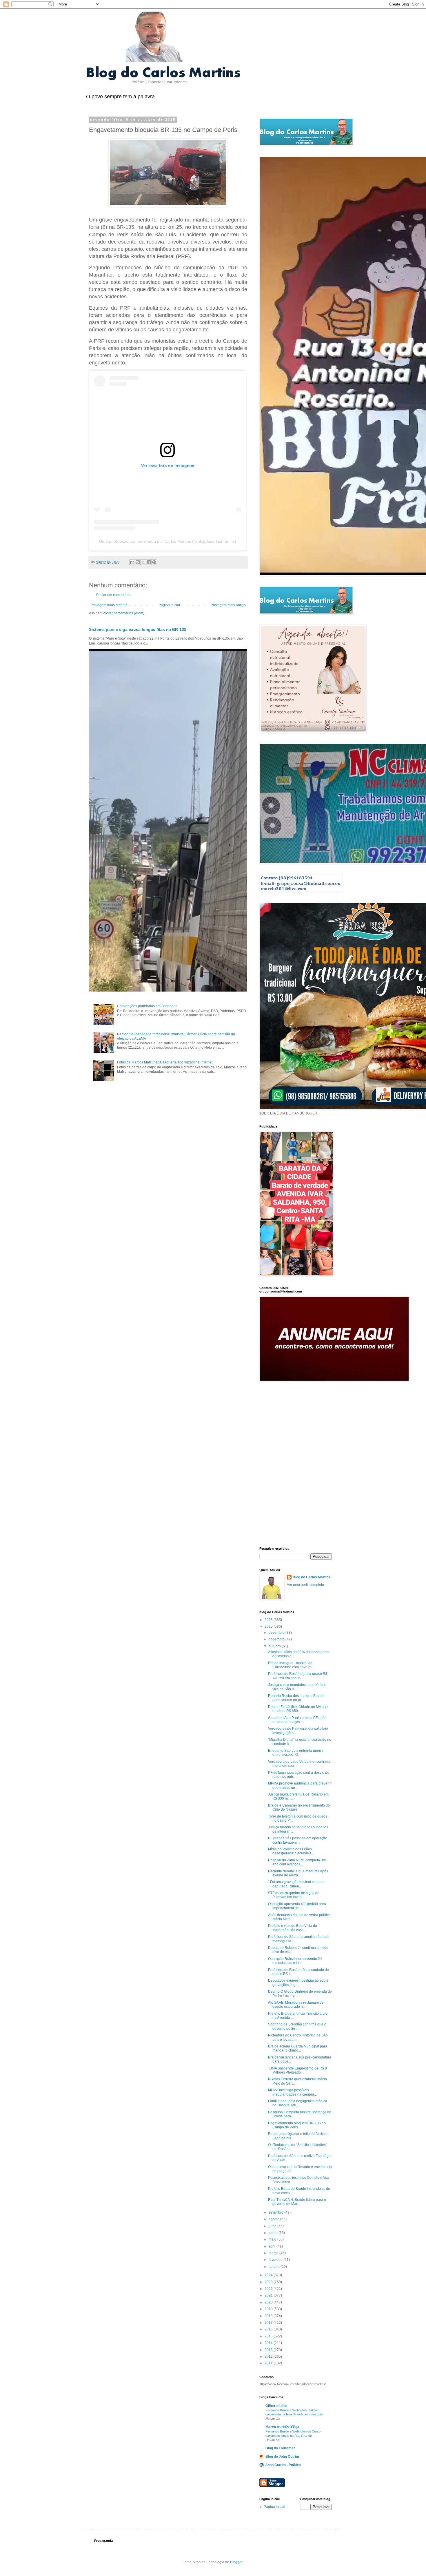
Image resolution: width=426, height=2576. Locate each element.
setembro (276, 2212)
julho (273, 2226)
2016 (269, 2329)
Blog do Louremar (280, 2448)
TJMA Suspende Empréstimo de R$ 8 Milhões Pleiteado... (297, 2070)
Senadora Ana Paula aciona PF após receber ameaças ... (297, 1720)
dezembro (277, 1633)
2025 (269, 1626)
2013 (269, 2350)
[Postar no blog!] (138, 562)
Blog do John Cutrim (282, 2457)
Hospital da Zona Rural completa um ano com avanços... (297, 1862)
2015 (269, 2336)
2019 (269, 2309)
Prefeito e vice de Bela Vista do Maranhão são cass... (293, 1928)
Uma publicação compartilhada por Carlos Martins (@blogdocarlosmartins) (168, 541)
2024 (269, 2275)
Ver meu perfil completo (305, 1585)
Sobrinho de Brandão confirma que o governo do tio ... (297, 2026)
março (274, 2253)
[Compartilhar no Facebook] (149, 562)
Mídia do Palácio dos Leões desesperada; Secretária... (291, 1851)
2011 (269, 2363)
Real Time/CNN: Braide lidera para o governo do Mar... (297, 2202)
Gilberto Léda (276, 2406)
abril (273, 2246)
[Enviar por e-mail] (132, 562)
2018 (269, 2316)
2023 (269, 2282)
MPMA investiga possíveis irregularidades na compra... (292, 2092)
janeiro (275, 2267)
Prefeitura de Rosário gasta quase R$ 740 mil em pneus (298, 1676)
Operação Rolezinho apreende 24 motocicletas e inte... (295, 1961)
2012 (269, 2357)
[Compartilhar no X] (143, 562)
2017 (269, 2323)
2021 (269, 2295)
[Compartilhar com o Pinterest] (154, 562)
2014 (269, 2343)
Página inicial (169, 605)
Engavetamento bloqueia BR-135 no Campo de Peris (297, 2125)
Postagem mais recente (109, 605)
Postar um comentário (113, 595)
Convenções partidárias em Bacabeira (147, 1006)
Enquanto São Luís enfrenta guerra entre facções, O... (296, 1753)
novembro (277, 1639)
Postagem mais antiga (228, 605)
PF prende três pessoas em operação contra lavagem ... (298, 1840)
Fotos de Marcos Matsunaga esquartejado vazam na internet (165, 1062)
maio (273, 2239)
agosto (274, 2219)
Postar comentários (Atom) (123, 613)
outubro (275, 1646)
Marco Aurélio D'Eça (282, 2427)
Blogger (236, 2562)
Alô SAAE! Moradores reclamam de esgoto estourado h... (296, 2005)
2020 (269, 2302)
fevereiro (276, 2260)
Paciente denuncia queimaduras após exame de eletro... (298, 1873)
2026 (269, 1620)
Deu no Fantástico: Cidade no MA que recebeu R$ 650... (298, 1709)
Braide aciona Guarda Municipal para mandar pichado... (298, 2048)
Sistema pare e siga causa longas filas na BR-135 (138, 629)
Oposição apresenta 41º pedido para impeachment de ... (297, 1906)
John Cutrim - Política (283, 2465)
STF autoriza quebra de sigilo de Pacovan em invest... (294, 1895)
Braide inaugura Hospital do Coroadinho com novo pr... (291, 1665)
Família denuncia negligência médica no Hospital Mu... (298, 2103)
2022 (269, 2289)
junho (274, 2233)
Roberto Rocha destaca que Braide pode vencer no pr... (296, 1698)
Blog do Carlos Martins (312, 1577)
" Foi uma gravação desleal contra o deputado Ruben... (296, 1884)
